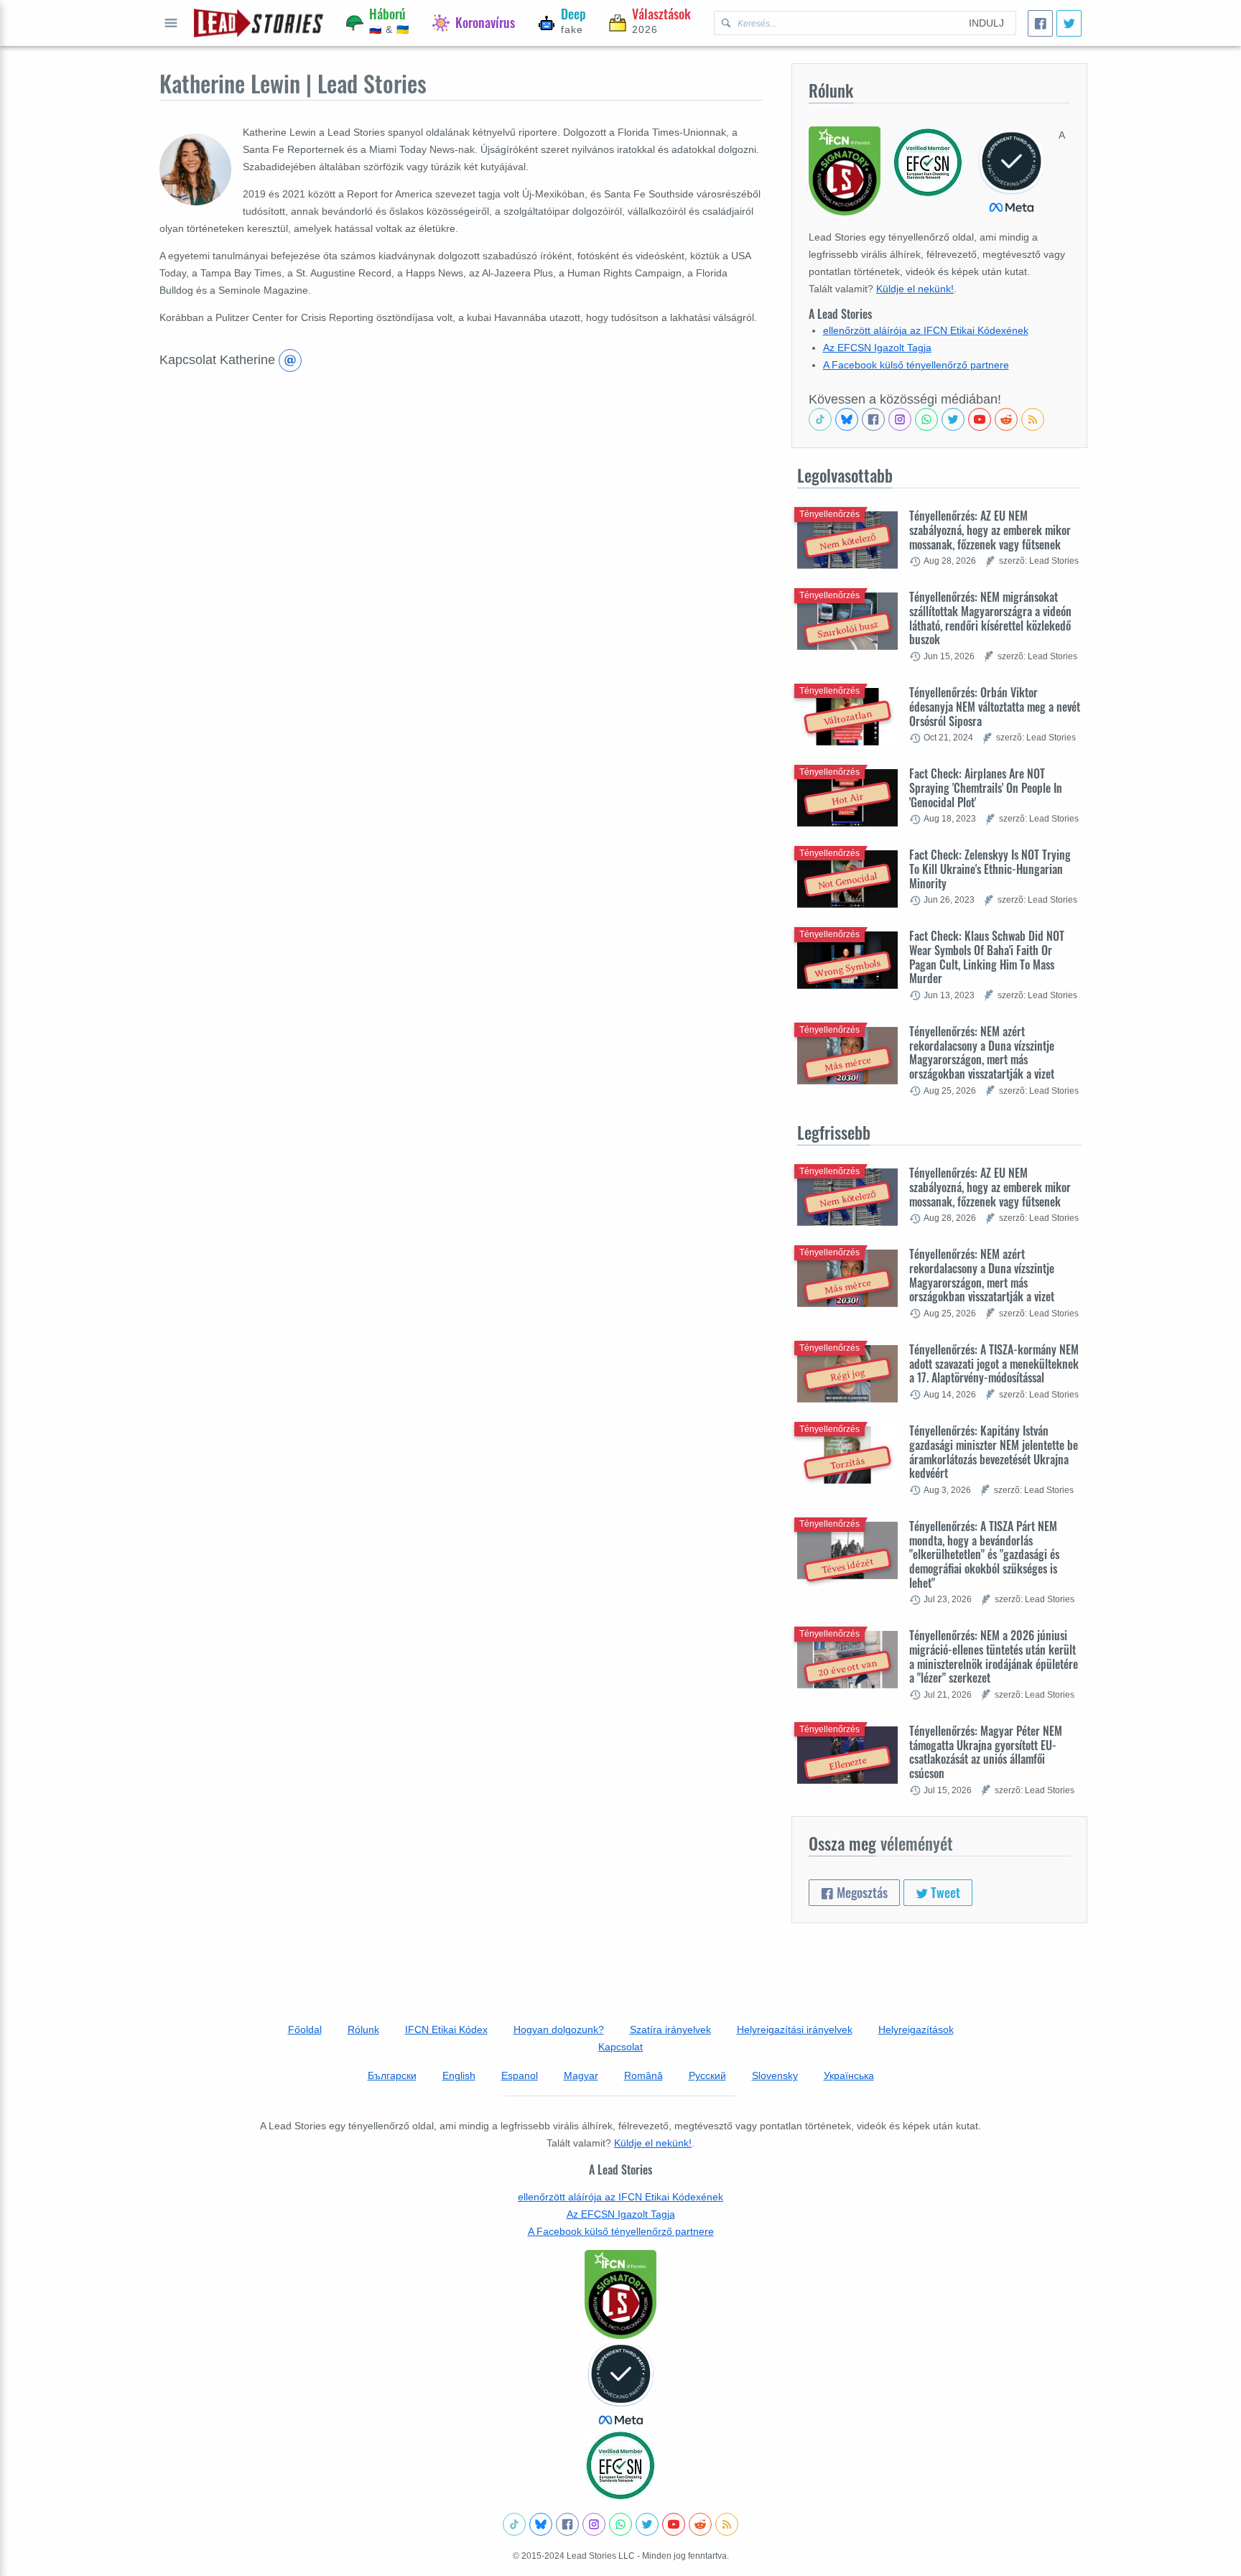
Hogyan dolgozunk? (559, 2029)
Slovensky (775, 2075)
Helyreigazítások (916, 2029)
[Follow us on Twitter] (953, 419)
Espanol (520, 2075)
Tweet (944, 1892)
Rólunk (363, 2029)
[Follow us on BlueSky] (847, 419)
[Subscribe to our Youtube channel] (980, 419)
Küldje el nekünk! (915, 289)
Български (392, 2075)
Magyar (581, 2075)
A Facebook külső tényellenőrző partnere (916, 365)
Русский (707, 2075)
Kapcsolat (620, 2047)
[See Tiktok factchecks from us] (820, 419)
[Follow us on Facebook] (873, 419)
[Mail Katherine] (290, 361)
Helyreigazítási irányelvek (795, 2029)
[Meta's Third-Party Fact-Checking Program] (620, 2384)
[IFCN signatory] (620, 2294)
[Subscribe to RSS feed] (1033, 419)
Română (643, 2075)
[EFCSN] (620, 2465)
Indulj (986, 23)
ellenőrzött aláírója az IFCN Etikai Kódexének (926, 330)
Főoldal (305, 2029)
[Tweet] (1069, 23)
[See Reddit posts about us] (1006, 419)
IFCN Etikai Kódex (446, 2029)
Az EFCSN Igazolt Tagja (877, 348)
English (459, 2075)
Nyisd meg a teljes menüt (171, 23)
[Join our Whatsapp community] (926, 419)
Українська (849, 2075)
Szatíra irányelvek (670, 2029)
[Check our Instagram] (900, 419)
